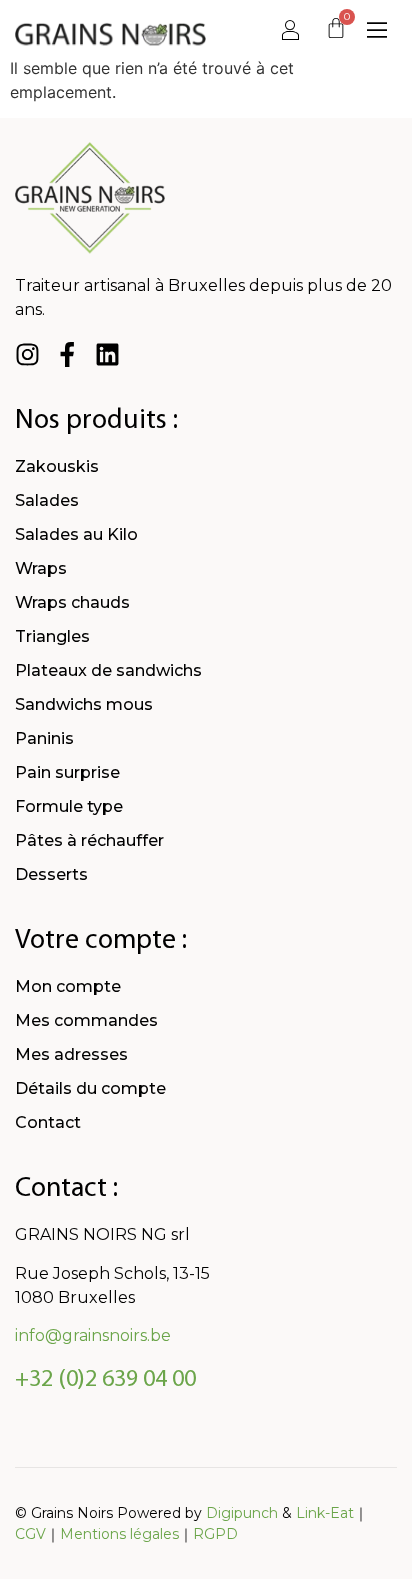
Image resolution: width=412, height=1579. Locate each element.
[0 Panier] (336, 31)
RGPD (215, 1534)
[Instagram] (27, 354)
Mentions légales (119, 1534)
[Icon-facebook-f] (67, 354)
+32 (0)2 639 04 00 (105, 1380)
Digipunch (242, 1513)
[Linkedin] (107, 354)
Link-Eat (325, 1513)
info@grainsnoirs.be (93, 1335)
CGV (30, 1534)
